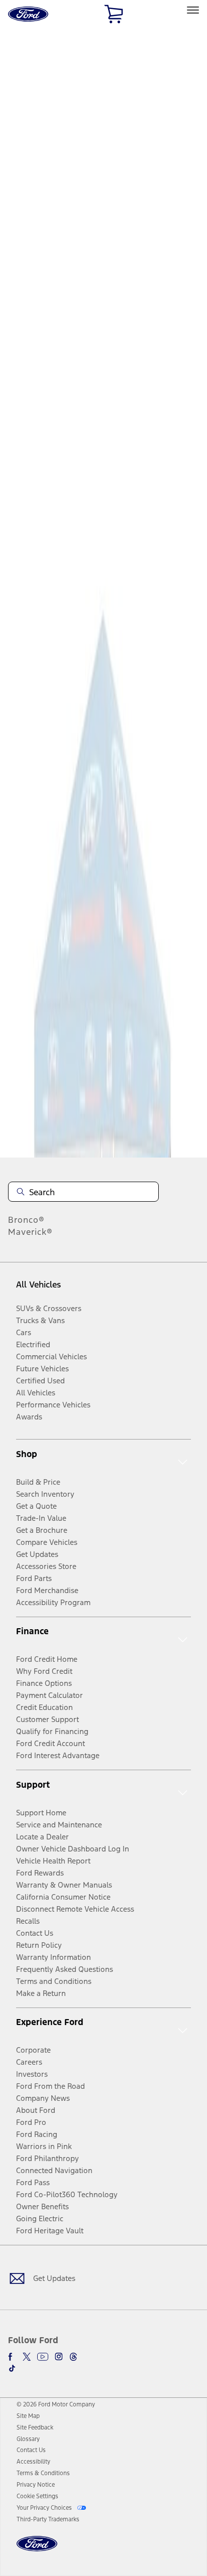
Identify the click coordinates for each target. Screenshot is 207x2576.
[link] (28, 2416)
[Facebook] (12, 2357)
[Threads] (73, 2357)
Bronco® (26, 1220)
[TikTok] (12, 2368)
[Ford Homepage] (37, 2550)
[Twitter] (27, 2357)
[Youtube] (43, 2357)
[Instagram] (59, 2357)
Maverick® (30, 1232)
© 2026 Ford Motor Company (56, 2404)
